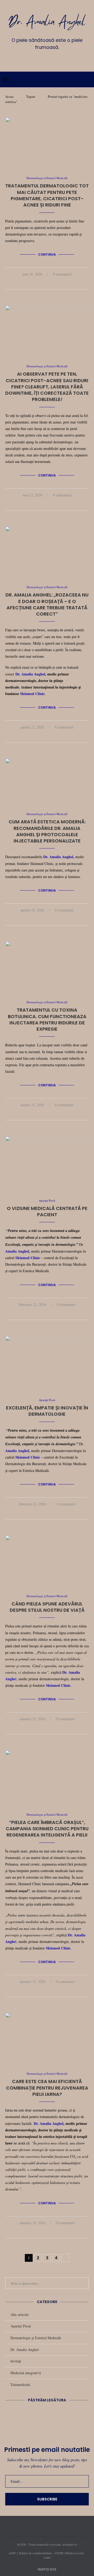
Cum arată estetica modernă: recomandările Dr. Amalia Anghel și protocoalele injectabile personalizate (47, 831)
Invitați (16, 2361)
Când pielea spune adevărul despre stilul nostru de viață (47, 1607)
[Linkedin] (47, 59)
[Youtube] (55, 59)
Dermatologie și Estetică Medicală (36, 2338)
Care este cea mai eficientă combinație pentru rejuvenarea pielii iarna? (47, 2088)
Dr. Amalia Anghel (30, 674)
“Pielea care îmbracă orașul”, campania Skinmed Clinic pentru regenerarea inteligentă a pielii (47, 1829)
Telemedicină (20, 2385)
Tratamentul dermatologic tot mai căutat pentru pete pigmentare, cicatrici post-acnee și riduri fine (47, 195)
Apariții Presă (21, 2326)
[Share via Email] (59, 283)
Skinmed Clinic (32, 694)
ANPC (13, 2553)
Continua (47, 254)
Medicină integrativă (26, 2373)
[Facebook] (32, 59)
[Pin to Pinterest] (53, 283)
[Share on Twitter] (48, 283)
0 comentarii (62, 274)
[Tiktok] (62, 59)
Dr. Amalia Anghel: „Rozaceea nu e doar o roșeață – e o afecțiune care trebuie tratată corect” (47, 604)
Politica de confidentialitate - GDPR (41, 2553)
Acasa (9, 96)
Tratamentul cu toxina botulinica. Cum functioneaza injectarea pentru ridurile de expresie (47, 1019)
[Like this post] (36, 283)
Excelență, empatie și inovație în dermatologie (47, 1411)
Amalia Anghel (17, 1251)
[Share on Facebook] (42, 283)
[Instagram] (39, 59)
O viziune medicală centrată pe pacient (47, 1211)
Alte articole (20, 2314)
